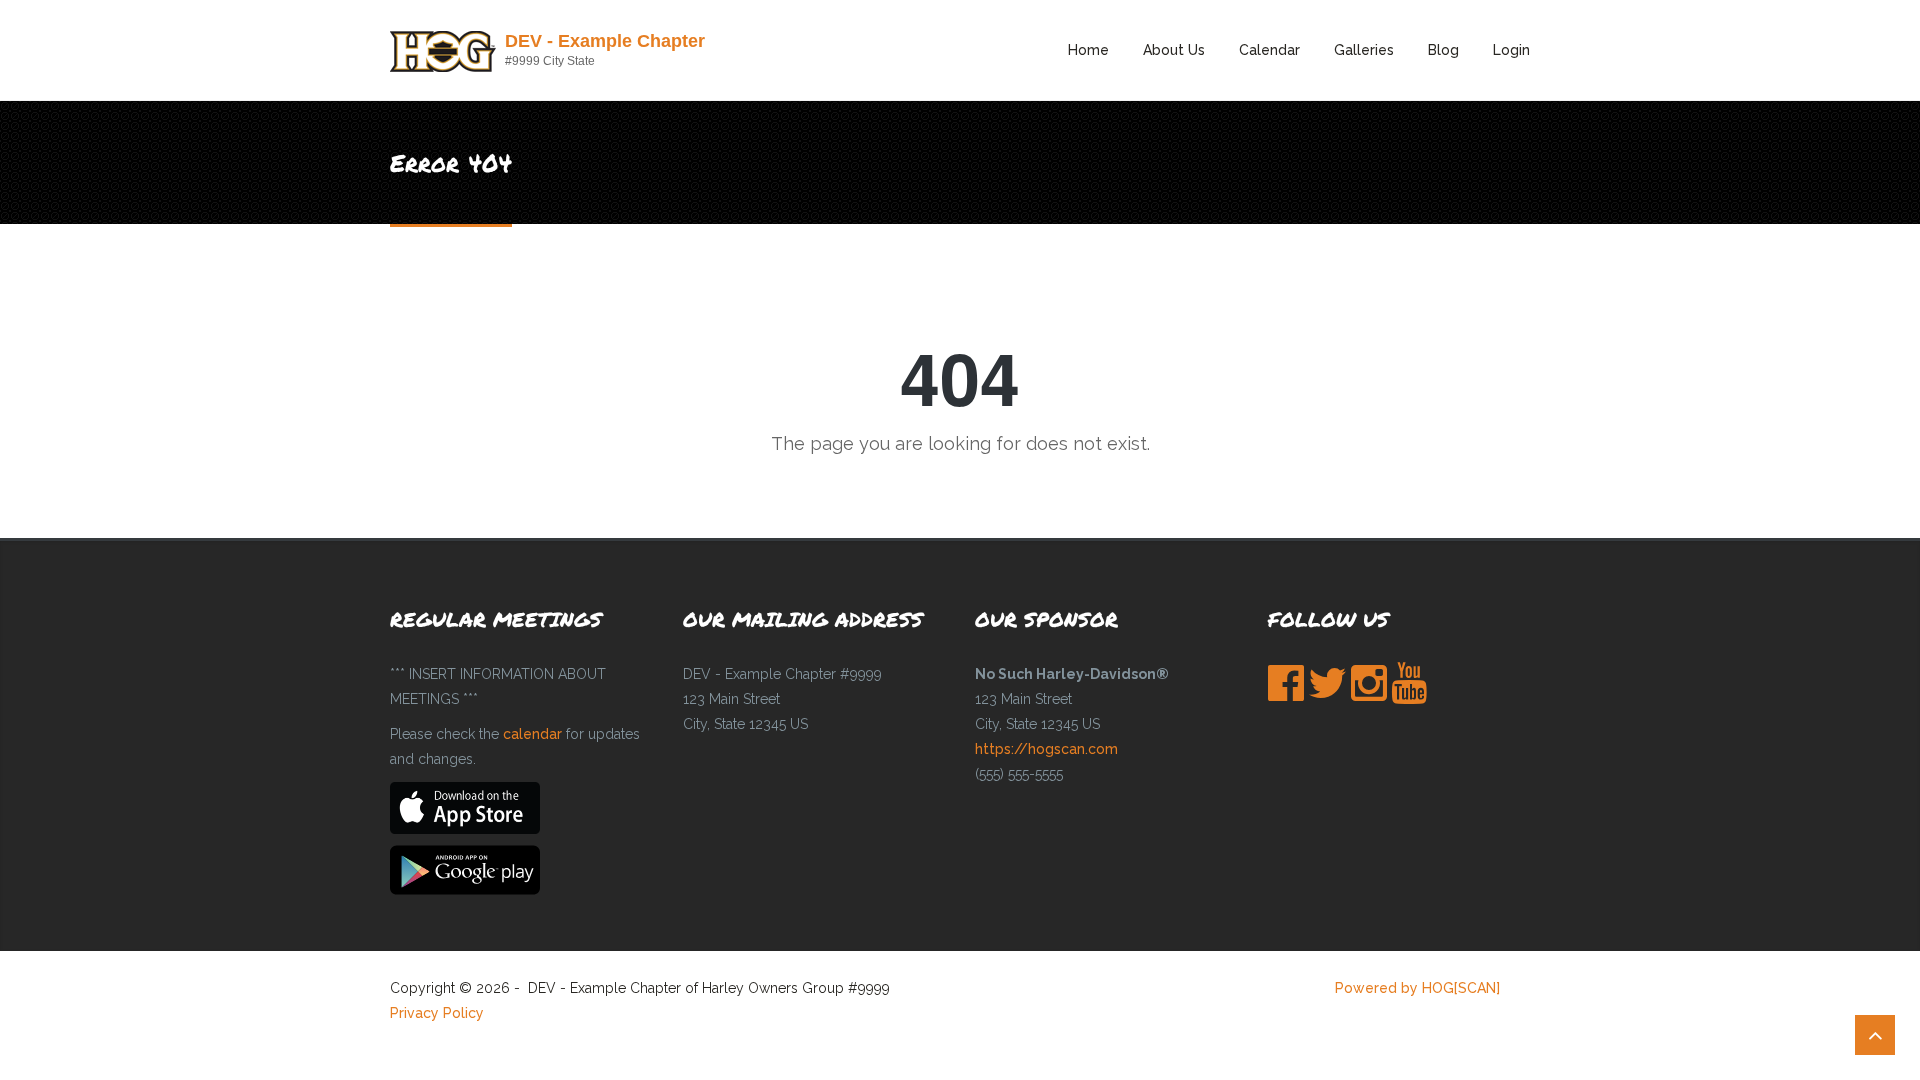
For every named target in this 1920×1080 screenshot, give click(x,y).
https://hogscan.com (1046, 749)
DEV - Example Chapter (605, 41)
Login (1511, 50)
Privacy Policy (437, 1013)
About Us (1174, 50)
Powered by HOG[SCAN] (1417, 988)
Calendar (1269, 50)
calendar (532, 734)
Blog (1443, 50)
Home (1088, 50)
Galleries (1364, 50)
